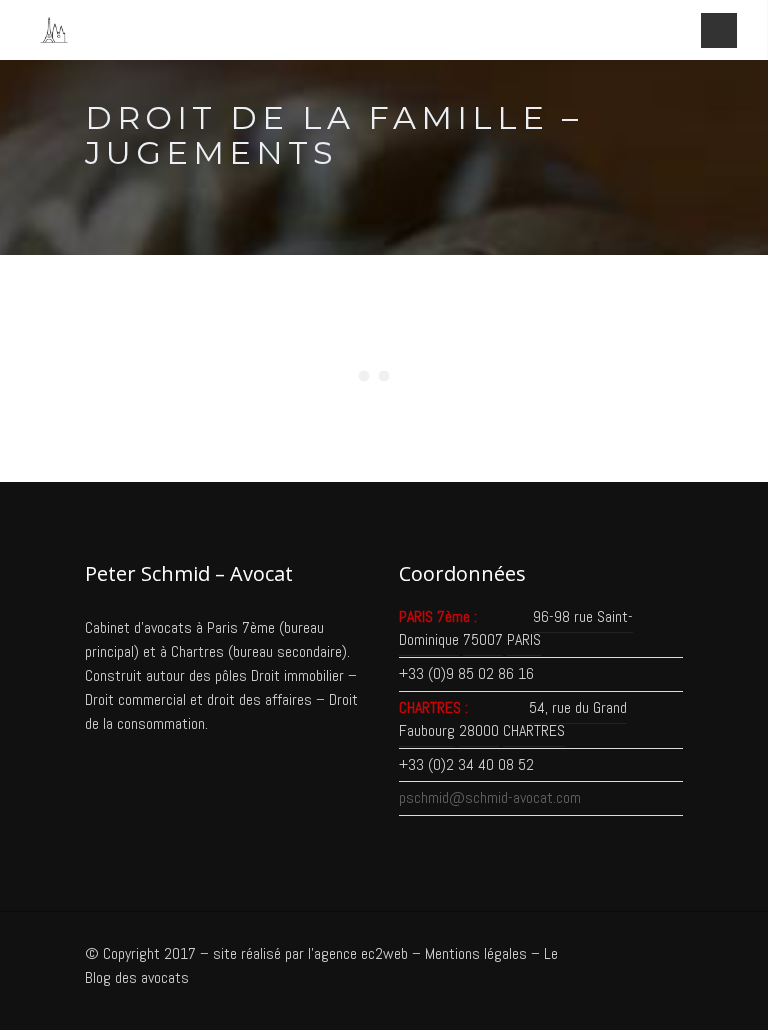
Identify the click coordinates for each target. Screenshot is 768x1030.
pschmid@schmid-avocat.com (490, 797)
